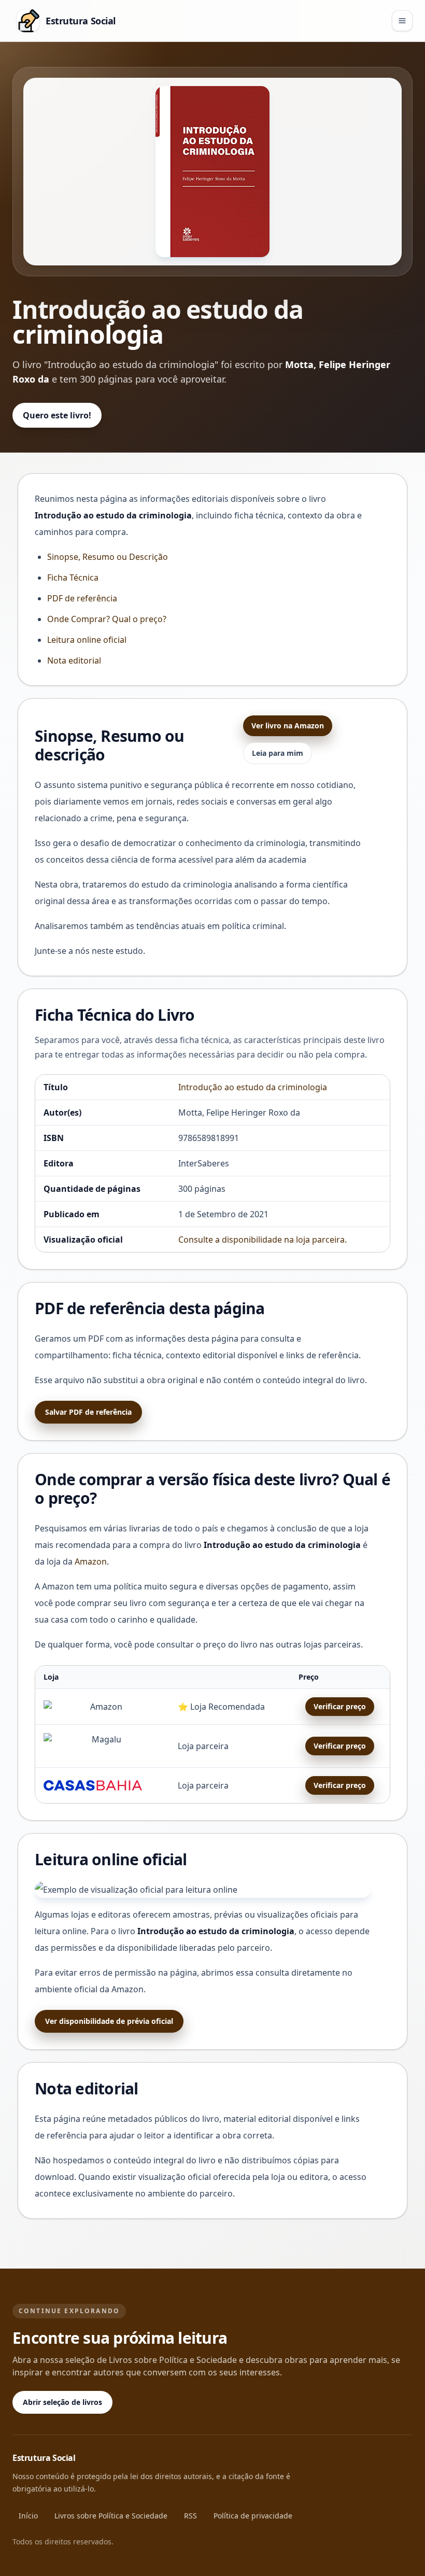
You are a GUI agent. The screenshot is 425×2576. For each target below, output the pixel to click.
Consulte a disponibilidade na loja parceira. (263, 1240)
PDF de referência (82, 598)
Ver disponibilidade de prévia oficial (109, 2021)
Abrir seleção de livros (62, 2402)
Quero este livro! (57, 415)
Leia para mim (278, 753)
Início (28, 2516)
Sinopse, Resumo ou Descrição (108, 557)
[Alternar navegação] (402, 21)
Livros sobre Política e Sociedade (111, 2516)
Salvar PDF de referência (88, 1412)
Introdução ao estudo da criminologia (253, 1087)
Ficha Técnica (73, 578)
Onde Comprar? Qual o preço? (107, 619)
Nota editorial (74, 660)
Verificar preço (340, 1706)
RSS (190, 2516)
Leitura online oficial (87, 640)
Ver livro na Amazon (288, 726)
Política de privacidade (253, 2516)
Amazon (91, 1561)
